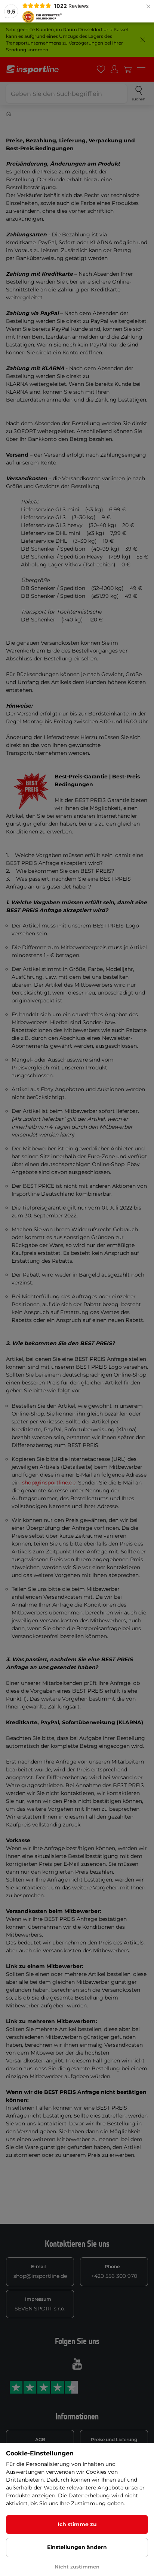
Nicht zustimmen (77, 2567)
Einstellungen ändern (77, 2547)
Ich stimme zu (77, 2524)
